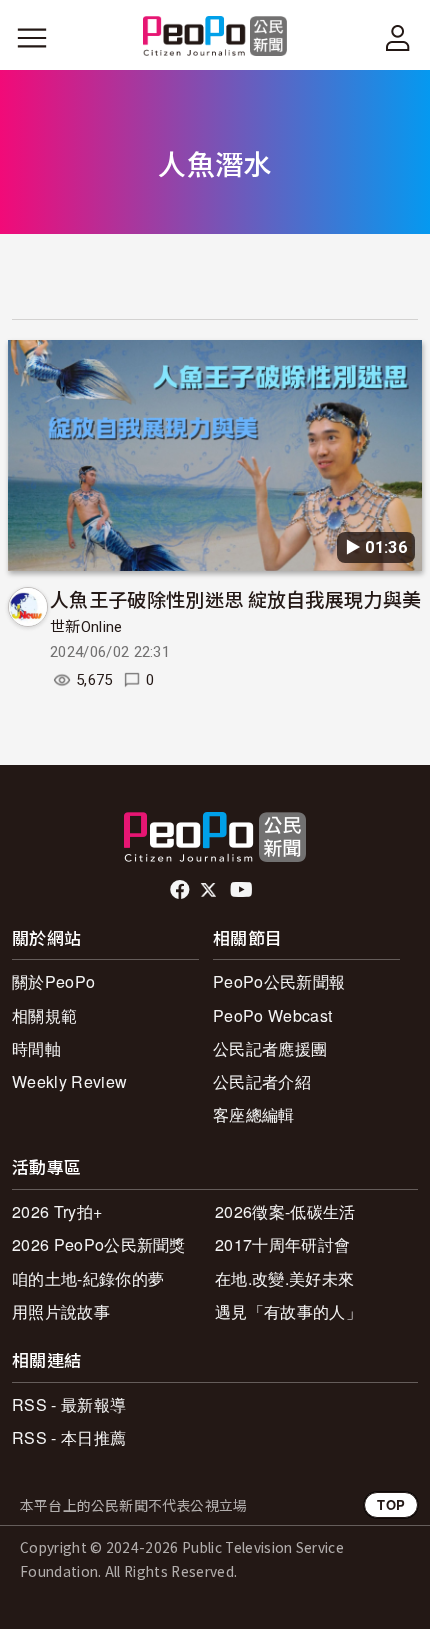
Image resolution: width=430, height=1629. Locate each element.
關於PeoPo (53, 981)
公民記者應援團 (270, 1048)
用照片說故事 (61, 1311)
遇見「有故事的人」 (288, 1311)
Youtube (243, 890)
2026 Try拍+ (57, 1211)
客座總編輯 (254, 1114)
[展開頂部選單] (398, 38)
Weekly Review (69, 1081)
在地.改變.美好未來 (284, 1278)
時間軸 (36, 1048)
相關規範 (44, 1015)
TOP (391, 1504)
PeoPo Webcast (272, 1015)
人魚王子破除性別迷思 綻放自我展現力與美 (235, 598)
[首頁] (215, 37)
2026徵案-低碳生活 (285, 1211)
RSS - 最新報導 (69, 1404)
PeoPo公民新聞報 (279, 981)
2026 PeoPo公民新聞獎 (99, 1244)
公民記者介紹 (262, 1081)
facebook (181, 890)
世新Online (86, 627)
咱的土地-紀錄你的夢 (88, 1278)
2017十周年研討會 (282, 1244)
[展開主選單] (32, 38)
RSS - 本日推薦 (69, 1437)
